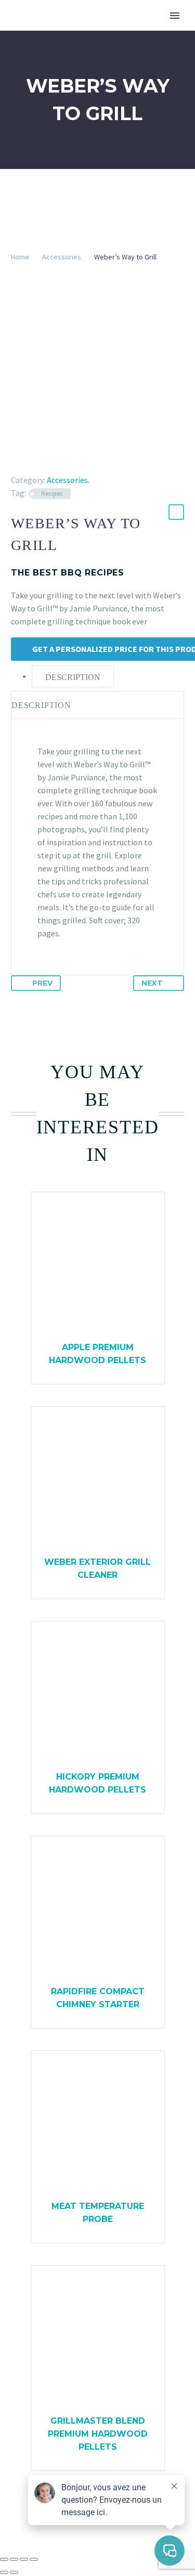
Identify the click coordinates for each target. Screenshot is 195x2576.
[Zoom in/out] (4, 2559)
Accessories (62, 257)
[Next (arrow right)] (14, 2572)
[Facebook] (18, 465)
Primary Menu (175, 16)
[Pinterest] (48, 465)
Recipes (52, 494)
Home (20, 257)
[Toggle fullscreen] (14, 2559)
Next (152, 983)
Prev (42, 983)
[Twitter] (33, 465)
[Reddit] (93, 465)
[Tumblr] (63, 465)
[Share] (24, 2559)
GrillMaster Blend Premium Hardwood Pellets (98, 2434)
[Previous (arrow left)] (4, 2572)
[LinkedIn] (78, 465)
